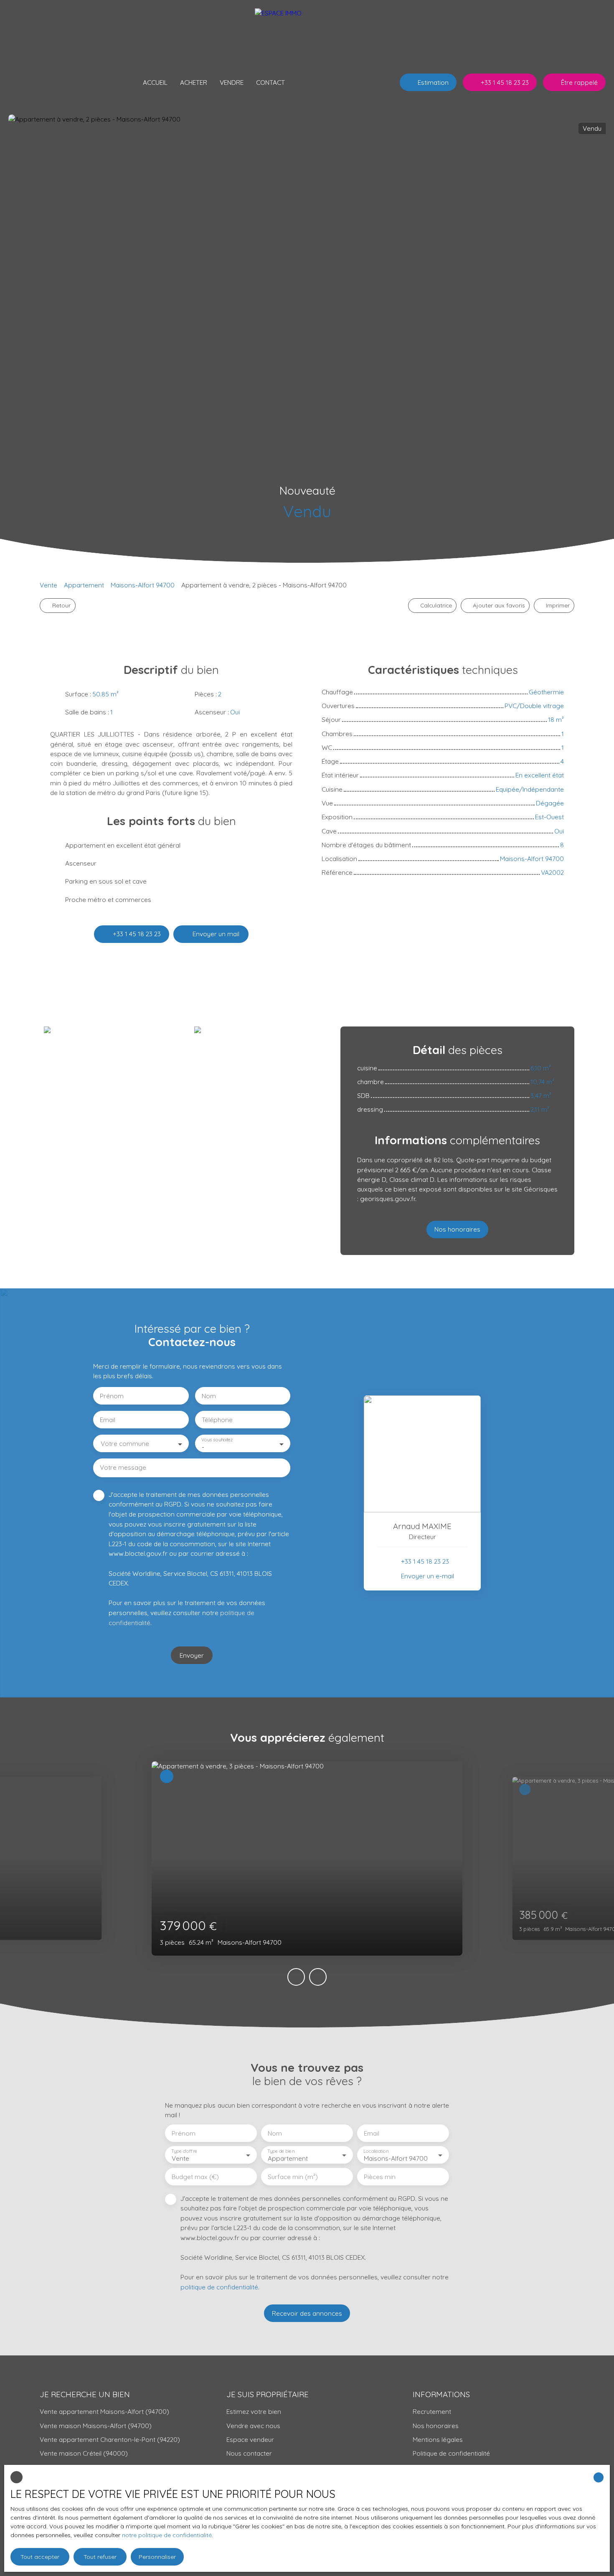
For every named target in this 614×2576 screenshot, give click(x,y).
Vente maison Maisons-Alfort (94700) (96, 2426)
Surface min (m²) (293, 2177)
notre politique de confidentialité (167, 2535)
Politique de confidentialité (451, 2453)
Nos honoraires (436, 2426)
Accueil (155, 82)
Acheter (194, 82)
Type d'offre (184, 2151)
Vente (48, 585)
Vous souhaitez (217, 1440)
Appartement (84, 585)
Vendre (232, 82)
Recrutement (432, 2411)
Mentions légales (438, 2439)
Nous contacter (249, 2453)
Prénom (112, 1396)
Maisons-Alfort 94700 (143, 585)
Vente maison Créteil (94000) (84, 2453)
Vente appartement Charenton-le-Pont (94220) (110, 2439)
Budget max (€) (195, 2177)
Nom (209, 1396)
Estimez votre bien (254, 2411)
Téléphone (217, 1420)
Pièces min (380, 2177)
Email (108, 1420)
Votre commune (125, 1444)
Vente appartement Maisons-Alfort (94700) (104, 2411)
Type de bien (281, 2151)
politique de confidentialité (219, 2287)
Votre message (123, 1467)
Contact (270, 82)
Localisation (376, 2151)
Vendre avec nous (253, 2426)
